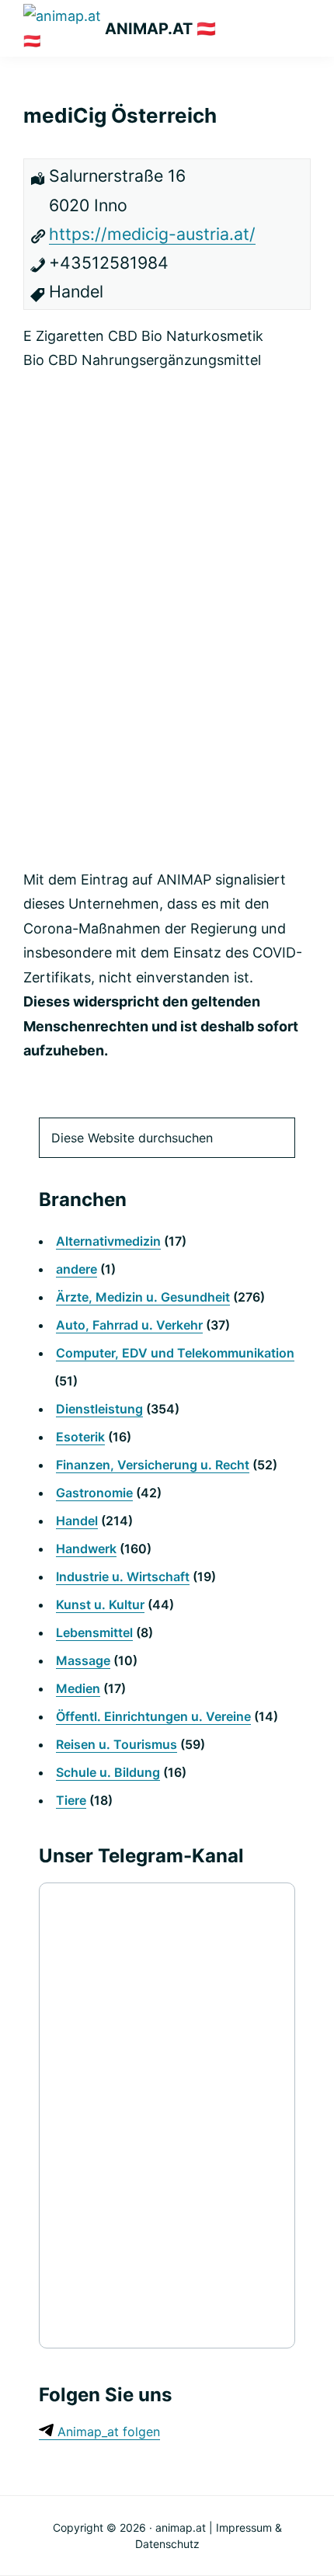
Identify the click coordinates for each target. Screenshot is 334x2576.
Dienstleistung (99, 1409)
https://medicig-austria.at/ (152, 234)
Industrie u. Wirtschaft (123, 1577)
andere (77, 1269)
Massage (83, 1660)
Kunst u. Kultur (100, 1604)
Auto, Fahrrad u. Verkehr (129, 1325)
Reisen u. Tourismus (117, 1744)
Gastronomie (94, 1493)
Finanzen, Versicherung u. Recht (153, 1465)
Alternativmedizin (108, 1241)
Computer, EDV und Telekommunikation (175, 1353)
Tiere (71, 1800)
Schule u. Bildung (108, 1772)
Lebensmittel (94, 1632)
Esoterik (80, 1437)
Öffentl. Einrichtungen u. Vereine (153, 1716)
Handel (77, 1521)
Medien (78, 1688)
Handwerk (86, 1549)
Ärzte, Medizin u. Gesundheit (143, 1297)
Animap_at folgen (107, 2432)
